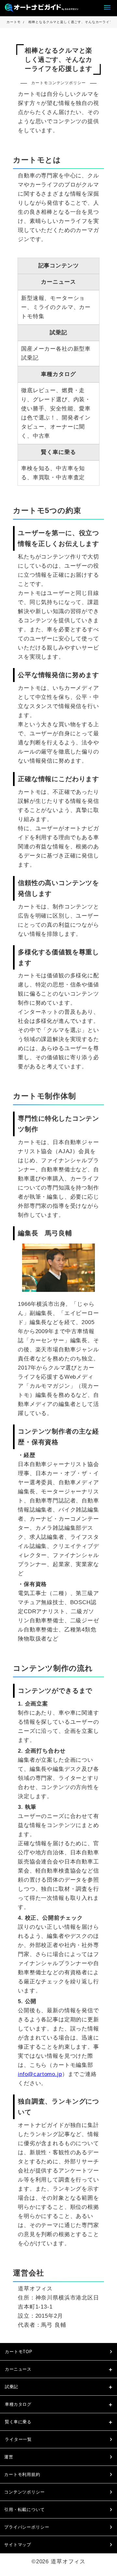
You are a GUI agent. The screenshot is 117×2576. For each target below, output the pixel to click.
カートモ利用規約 (22, 2474)
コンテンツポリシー (25, 2492)
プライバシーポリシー (27, 2527)
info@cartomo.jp (40, 2074)
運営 (9, 2457)
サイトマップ (18, 2545)
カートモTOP (19, 2352)
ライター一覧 (18, 2439)
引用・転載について (25, 2510)
